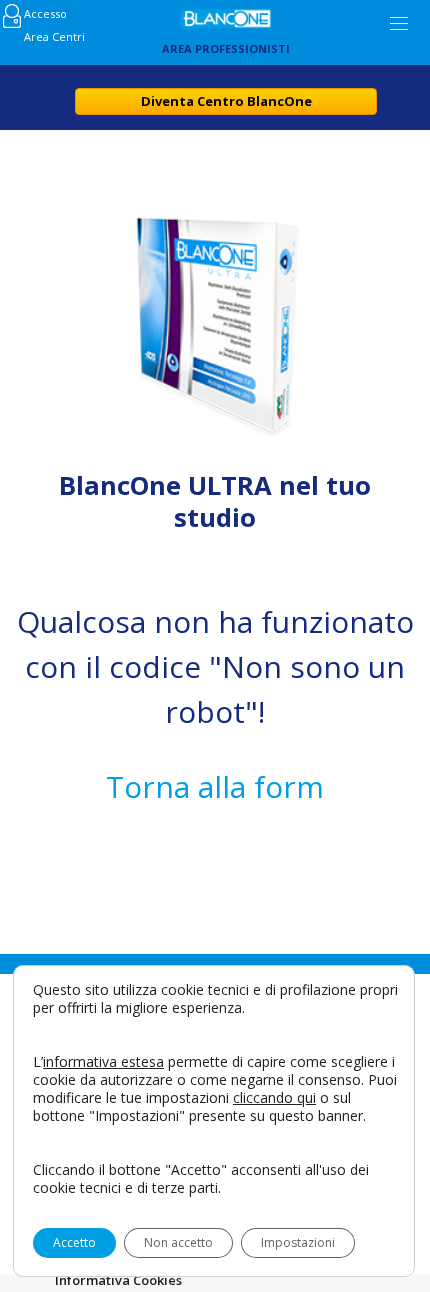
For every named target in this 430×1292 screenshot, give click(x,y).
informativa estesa (103, 1061)
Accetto (74, 1242)
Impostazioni (298, 1242)
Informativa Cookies (118, 1280)
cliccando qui (274, 1098)
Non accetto (178, 1242)
